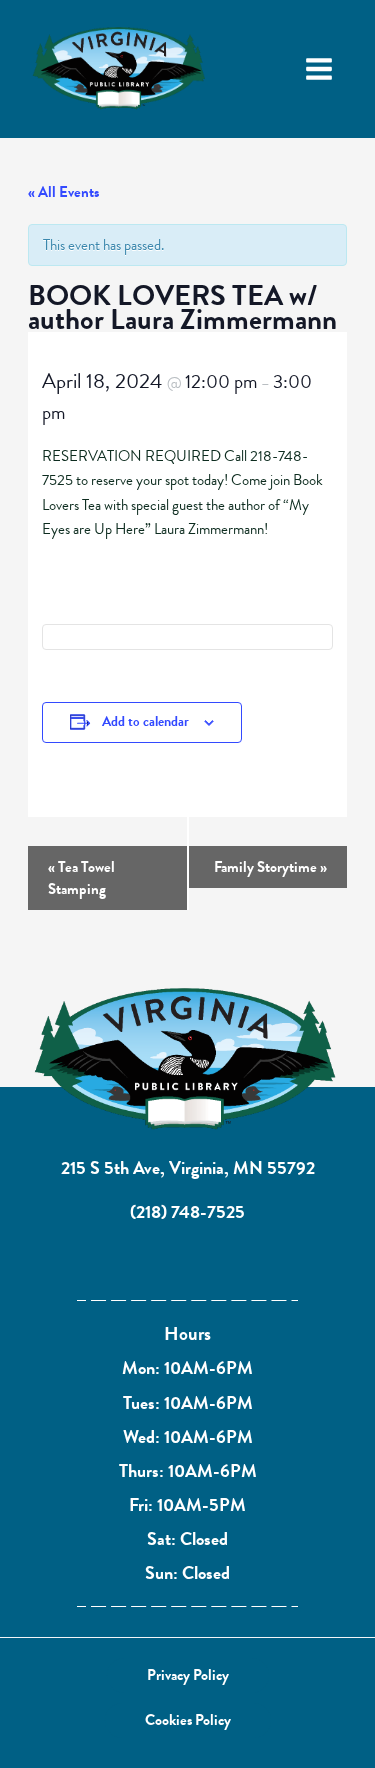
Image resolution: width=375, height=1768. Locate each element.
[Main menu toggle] (319, 69)
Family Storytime (270, 867)
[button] (188, 1675)
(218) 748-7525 (187, 1211)
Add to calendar (145, 721)
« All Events (63, 192)
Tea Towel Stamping (81, 878)
